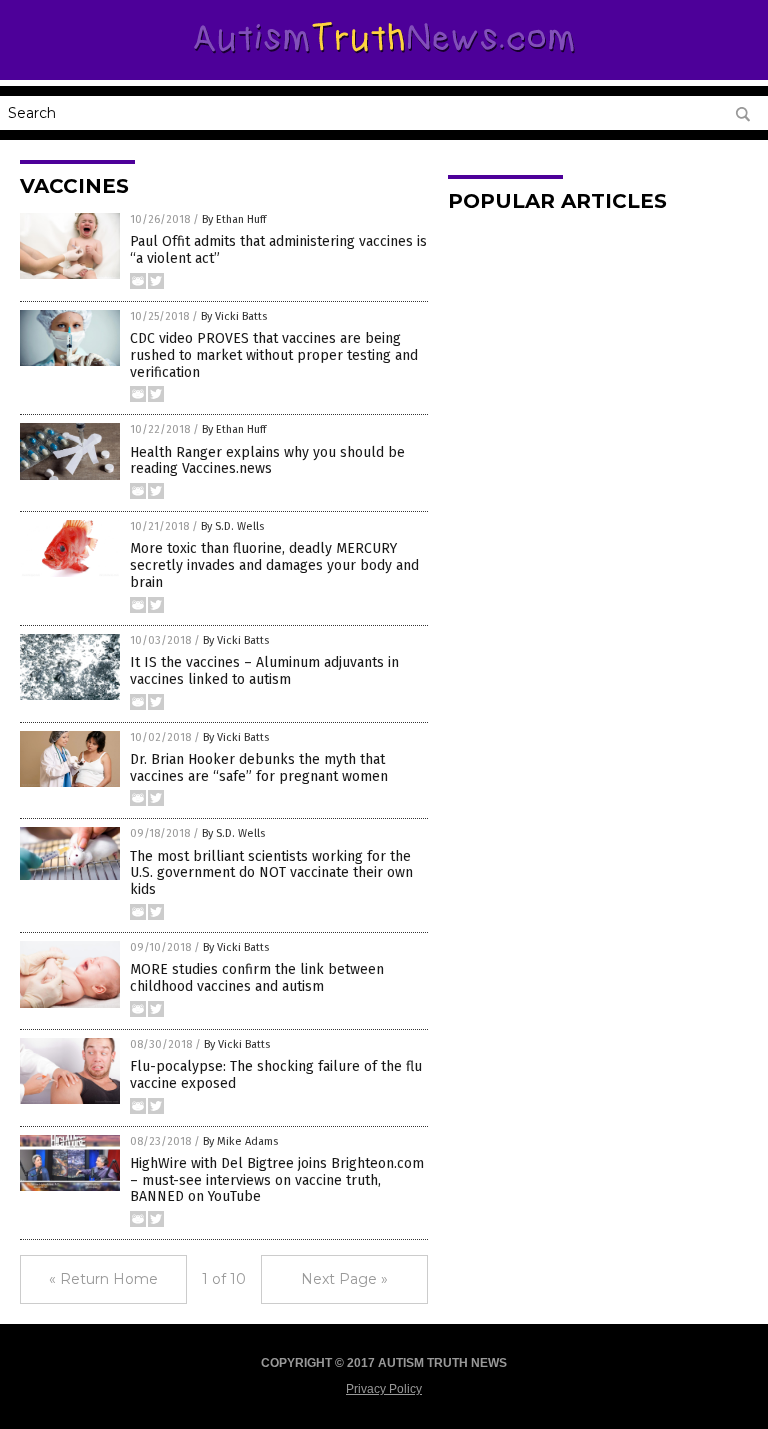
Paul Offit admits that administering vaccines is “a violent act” (278, 250)
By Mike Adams (240, 1141)
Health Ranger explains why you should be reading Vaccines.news (267, 461)
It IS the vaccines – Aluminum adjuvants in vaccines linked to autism (264, 671)
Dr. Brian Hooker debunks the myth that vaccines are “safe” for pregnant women (259, 768)
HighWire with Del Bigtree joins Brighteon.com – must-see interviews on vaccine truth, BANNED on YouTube (277, 1180)
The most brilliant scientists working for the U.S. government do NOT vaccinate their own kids (271, 873)
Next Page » (344, 1279)
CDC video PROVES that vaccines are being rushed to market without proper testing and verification (274, 355)
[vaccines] (384, 57)
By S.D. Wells (232, 526)
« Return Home (103, 1279)
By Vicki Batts (234, 316)
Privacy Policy (384, 1389)
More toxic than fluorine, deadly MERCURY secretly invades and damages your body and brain (274, 565)
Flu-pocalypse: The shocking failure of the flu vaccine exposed (276, 1075)
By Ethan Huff (234, 219)
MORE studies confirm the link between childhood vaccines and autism (257, 978)
